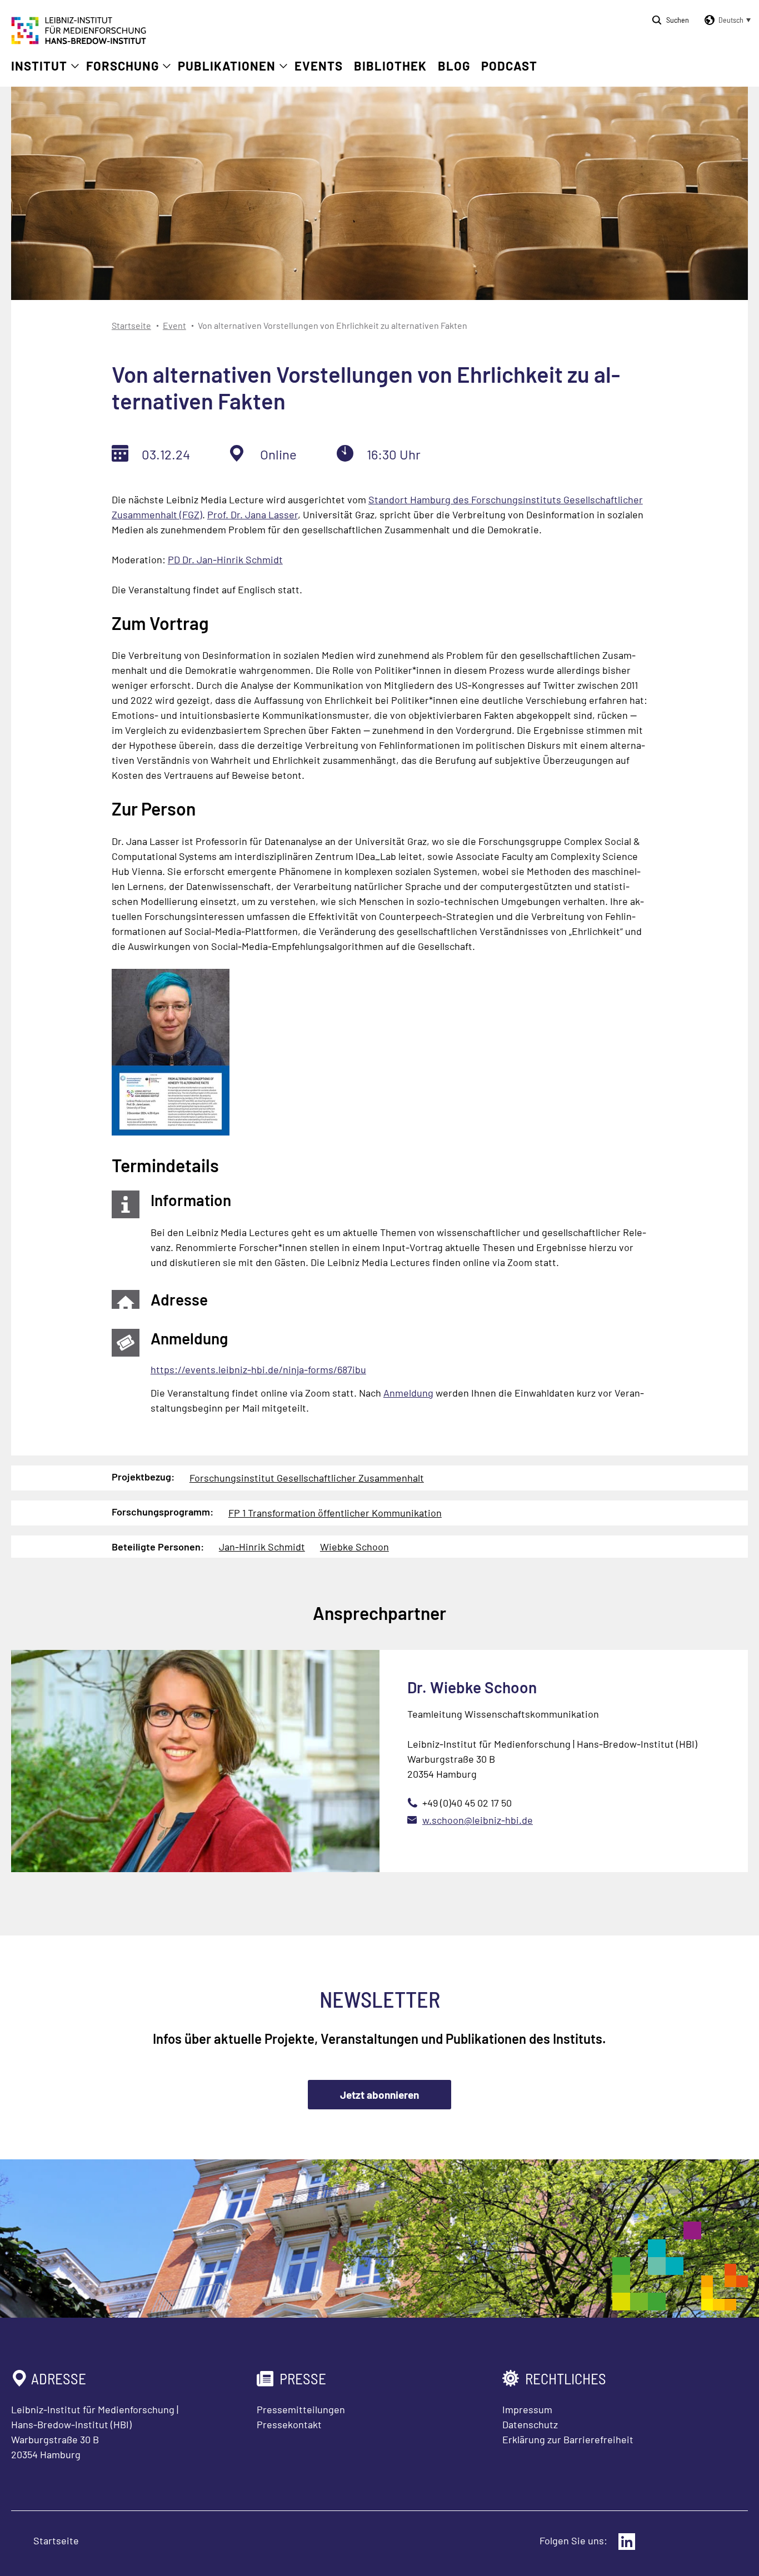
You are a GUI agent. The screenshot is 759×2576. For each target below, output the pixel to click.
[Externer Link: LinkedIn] (627, 2542)
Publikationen (227, 66)
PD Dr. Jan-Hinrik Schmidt (225, 559)
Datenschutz (530, 2424)
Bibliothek (390, 66)
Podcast (509, 66)
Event (174, 325)
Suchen (678, 20)
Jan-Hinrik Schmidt (262, 1547)
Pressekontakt (289, 2424)
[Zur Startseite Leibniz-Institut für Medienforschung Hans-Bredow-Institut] (79, 41)
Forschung (123, 66)
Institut (39, 66)
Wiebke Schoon (354, 1547)
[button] (726, 20)
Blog (454, 66)
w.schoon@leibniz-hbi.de (478, 1820)
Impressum (527, 2409)
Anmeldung (408, 1393)
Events (319, 66)
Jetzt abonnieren (379, 2095)
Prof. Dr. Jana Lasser (253, 514)
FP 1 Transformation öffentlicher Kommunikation (335, 1513)
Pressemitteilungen (301, 2409)
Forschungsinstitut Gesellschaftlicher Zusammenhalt (307, 1478)
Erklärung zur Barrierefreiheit (568, 2439)
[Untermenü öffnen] (75, 66)
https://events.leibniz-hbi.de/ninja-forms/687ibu (258, 1369)
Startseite (131, 325)
